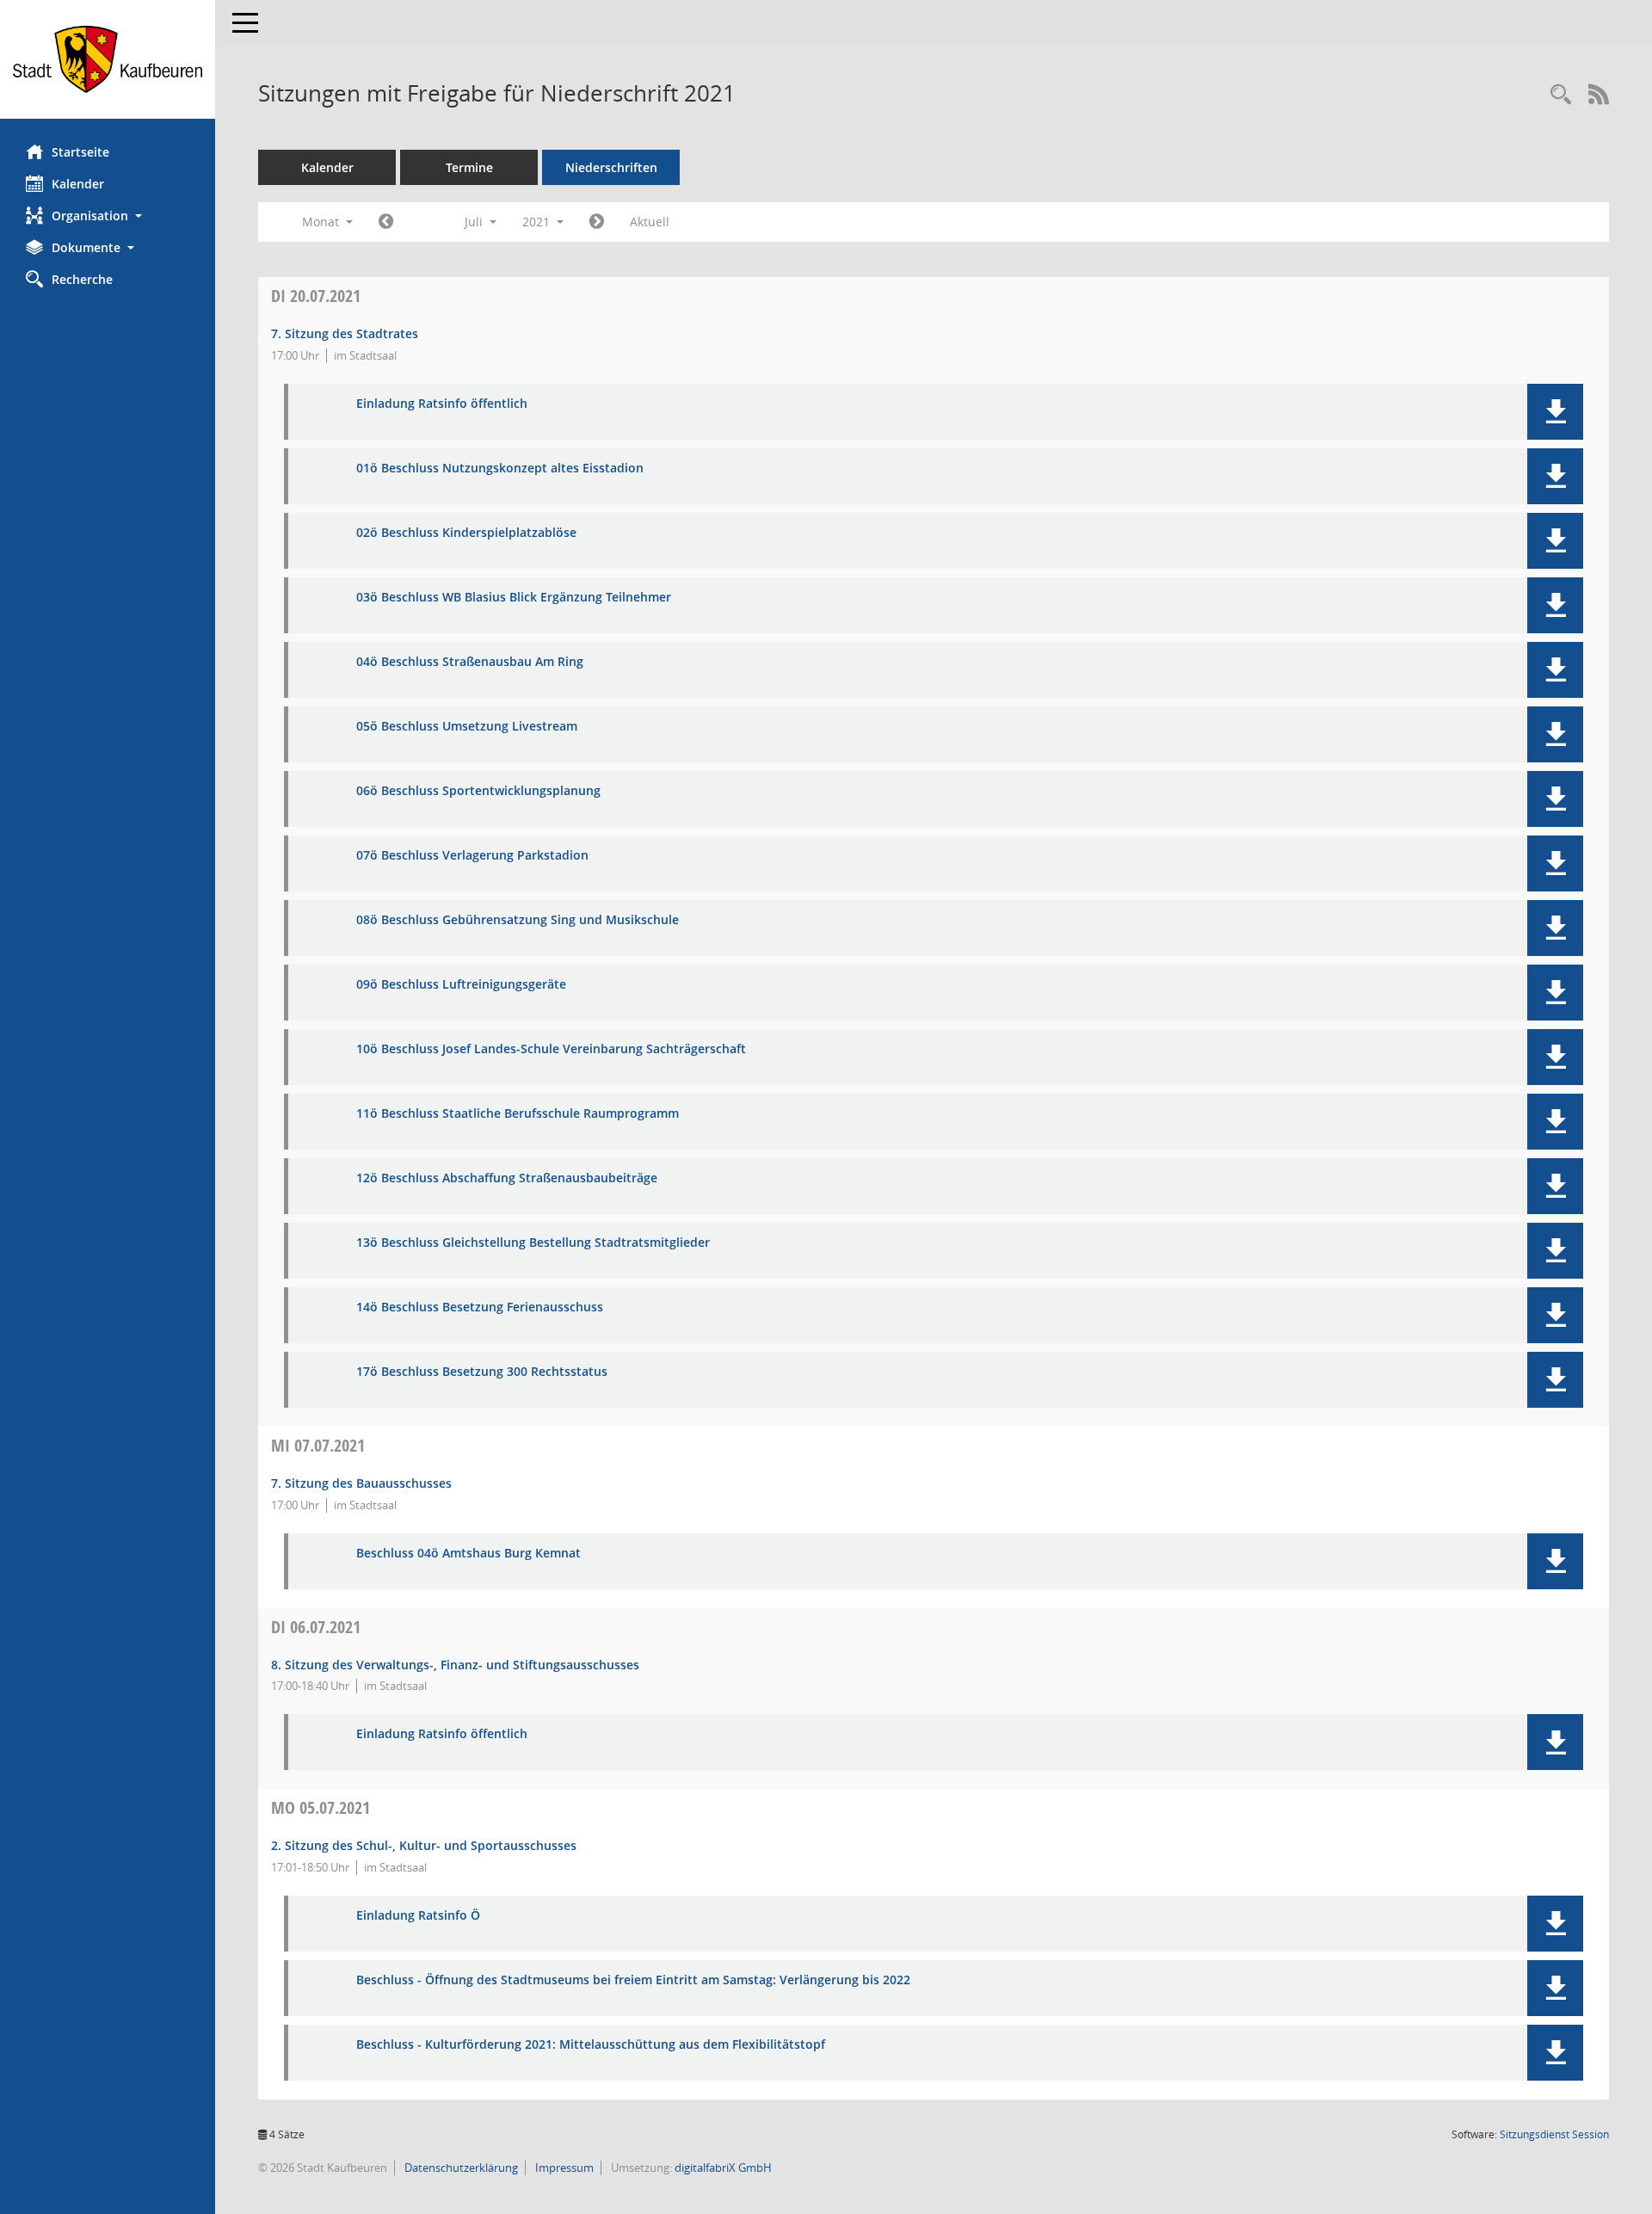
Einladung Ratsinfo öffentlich (442, 404)
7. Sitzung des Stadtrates (345, 333)
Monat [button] (322, 222)
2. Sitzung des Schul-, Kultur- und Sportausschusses (424, 1845)
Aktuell (650, 222)
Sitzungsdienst (1554, 2134)
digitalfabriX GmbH (723, 2168)
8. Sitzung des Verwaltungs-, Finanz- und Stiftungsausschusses (455, 1665)
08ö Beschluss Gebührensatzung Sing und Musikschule (518, 920)
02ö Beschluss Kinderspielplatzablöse (466, 533)
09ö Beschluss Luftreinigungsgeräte (461, 985)
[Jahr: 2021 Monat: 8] (597, 222)
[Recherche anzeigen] (1561, 95)
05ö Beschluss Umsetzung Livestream (467, 727)
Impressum (563, 2168)
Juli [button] (475, 222)
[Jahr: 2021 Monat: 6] (386, 222)
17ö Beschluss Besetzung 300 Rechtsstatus (482, 1372)
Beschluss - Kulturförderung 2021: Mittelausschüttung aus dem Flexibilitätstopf (591, 2045)
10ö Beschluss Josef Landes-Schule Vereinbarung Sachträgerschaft (551, 1049)
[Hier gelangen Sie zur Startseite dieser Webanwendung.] (108, 59)
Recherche (82, 279)
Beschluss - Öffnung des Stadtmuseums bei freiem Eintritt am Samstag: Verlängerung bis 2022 (633, 1980)
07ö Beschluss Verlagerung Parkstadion (472, 856)
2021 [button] (538, 222)
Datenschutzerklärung (460, 2168)
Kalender (78, 184)
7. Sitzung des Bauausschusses (361, 1483)
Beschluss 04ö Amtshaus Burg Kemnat (468, 1554)
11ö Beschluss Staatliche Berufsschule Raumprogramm (518, 1114)
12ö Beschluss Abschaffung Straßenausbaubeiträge (507, 1178)
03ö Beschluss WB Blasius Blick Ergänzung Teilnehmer (514, 598)
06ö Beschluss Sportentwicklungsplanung (478, 791)
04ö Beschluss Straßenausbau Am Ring (470, 662)
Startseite (80, 152)
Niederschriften (611, 167)
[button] (108, 216)
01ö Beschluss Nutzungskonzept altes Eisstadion (500, 469)
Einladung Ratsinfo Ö (418, 1916)
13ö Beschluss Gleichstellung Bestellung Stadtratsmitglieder (533, 1243)
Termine (469, 167)
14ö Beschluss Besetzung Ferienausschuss (480, 1307)
